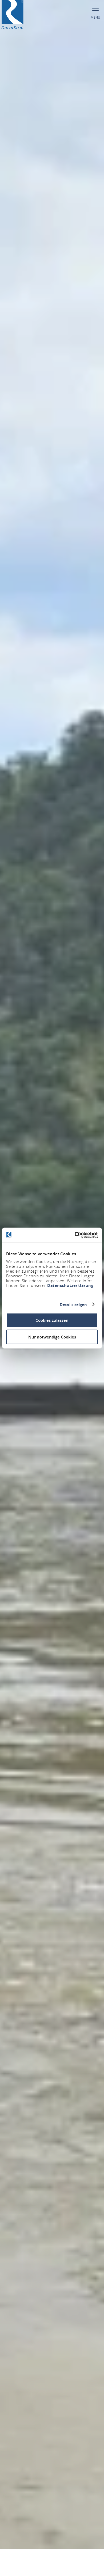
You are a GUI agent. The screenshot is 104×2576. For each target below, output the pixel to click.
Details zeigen (73, 1304)
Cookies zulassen (52, 1320)
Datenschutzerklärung (70, 1285)
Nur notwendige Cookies (52, 1337)
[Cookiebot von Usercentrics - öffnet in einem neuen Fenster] (75, 1235)
